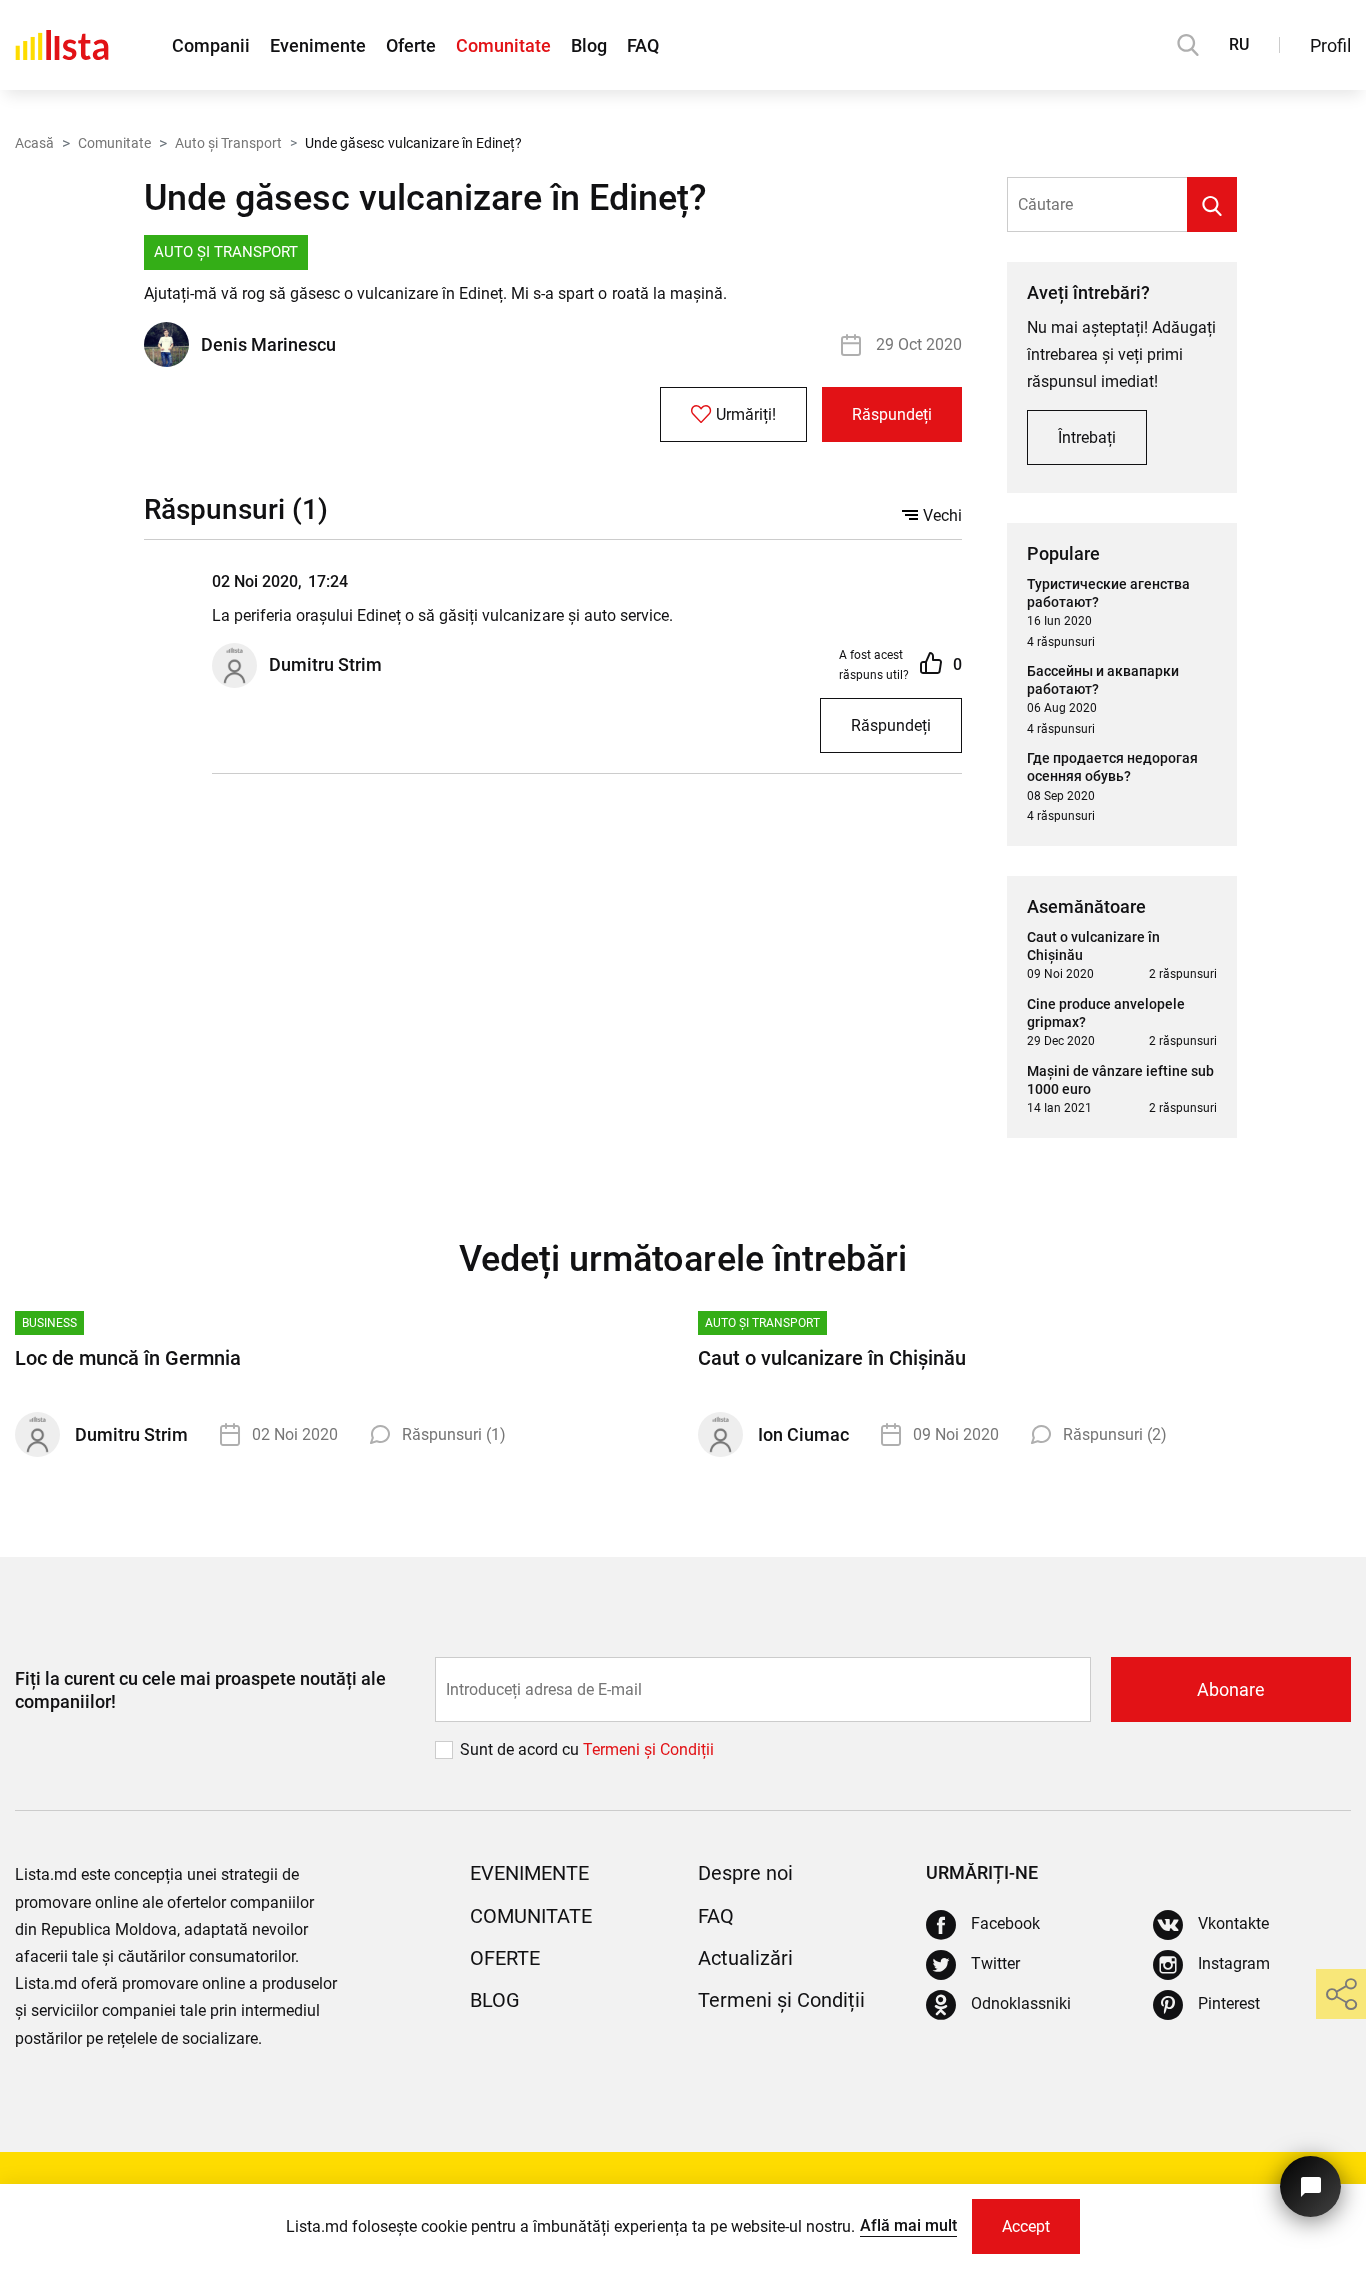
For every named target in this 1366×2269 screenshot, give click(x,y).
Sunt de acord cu (521, 1749)
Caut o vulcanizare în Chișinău (832, 1358)
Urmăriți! (746, 414)
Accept (1026, 2226)
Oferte (411, 45)
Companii (211, 45)
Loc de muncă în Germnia (128, 1358)
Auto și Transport (228, 143)
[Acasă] (62, 45)
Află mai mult (908, 2225)
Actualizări (745, 1958)
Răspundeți (892, 414)
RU (1239, 44)
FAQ (643, 45)
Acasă (34, 143)
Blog (589, 45)
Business (49, 1323)
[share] (1341, 1994)
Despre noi (745, 1873)
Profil (1330, 45)
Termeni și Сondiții (648, 1749)
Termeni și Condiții (781, 2000)
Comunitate (503, 45)
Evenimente (318, 45)
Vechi (942, 515)
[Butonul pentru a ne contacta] (1310, 2186)
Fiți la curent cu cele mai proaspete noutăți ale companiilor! (200, 1690)
